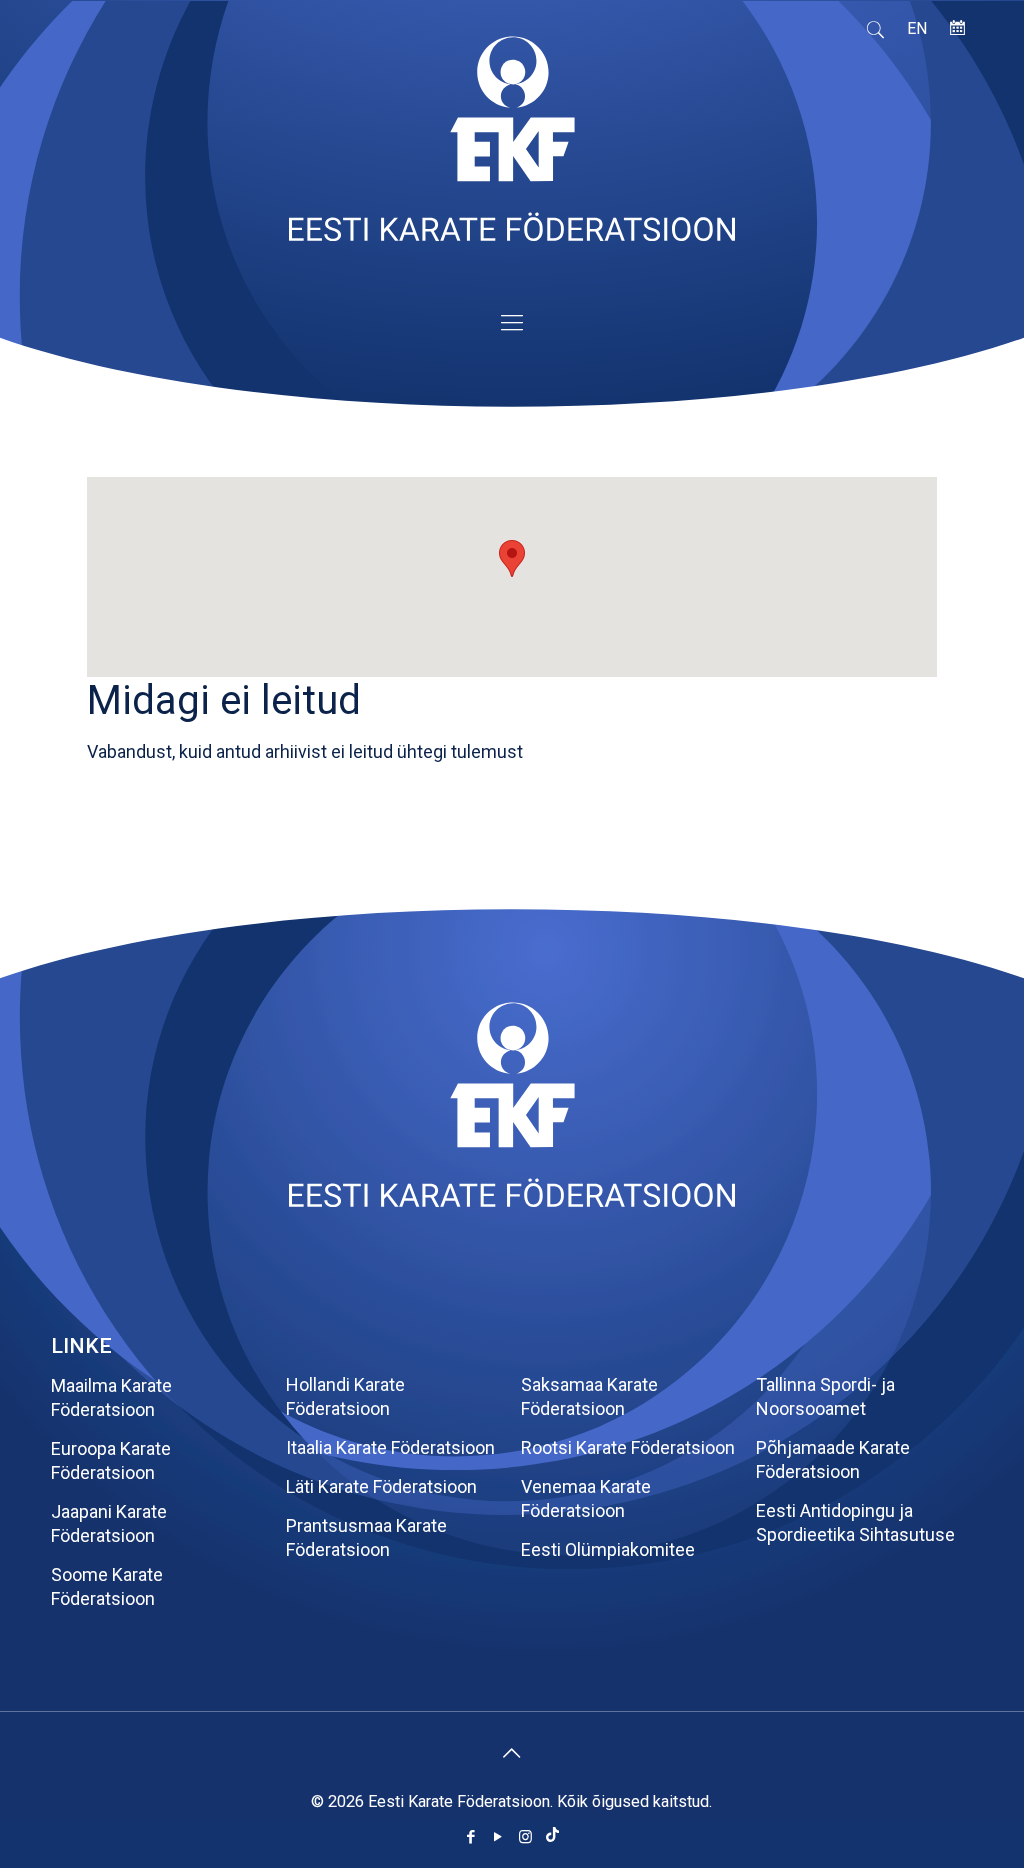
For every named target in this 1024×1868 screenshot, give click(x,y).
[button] (512, 558)
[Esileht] (512, 1200)
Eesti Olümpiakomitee (608, 1549)
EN (917, 28)
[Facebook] (471, 1837)
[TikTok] (552, 1837)
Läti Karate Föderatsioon (381, 1486)
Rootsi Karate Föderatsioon (628, 1447)
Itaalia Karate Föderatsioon (390, 1447)
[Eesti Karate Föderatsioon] (512, 147)
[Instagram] (525, 1837)
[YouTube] (498, 1837)
